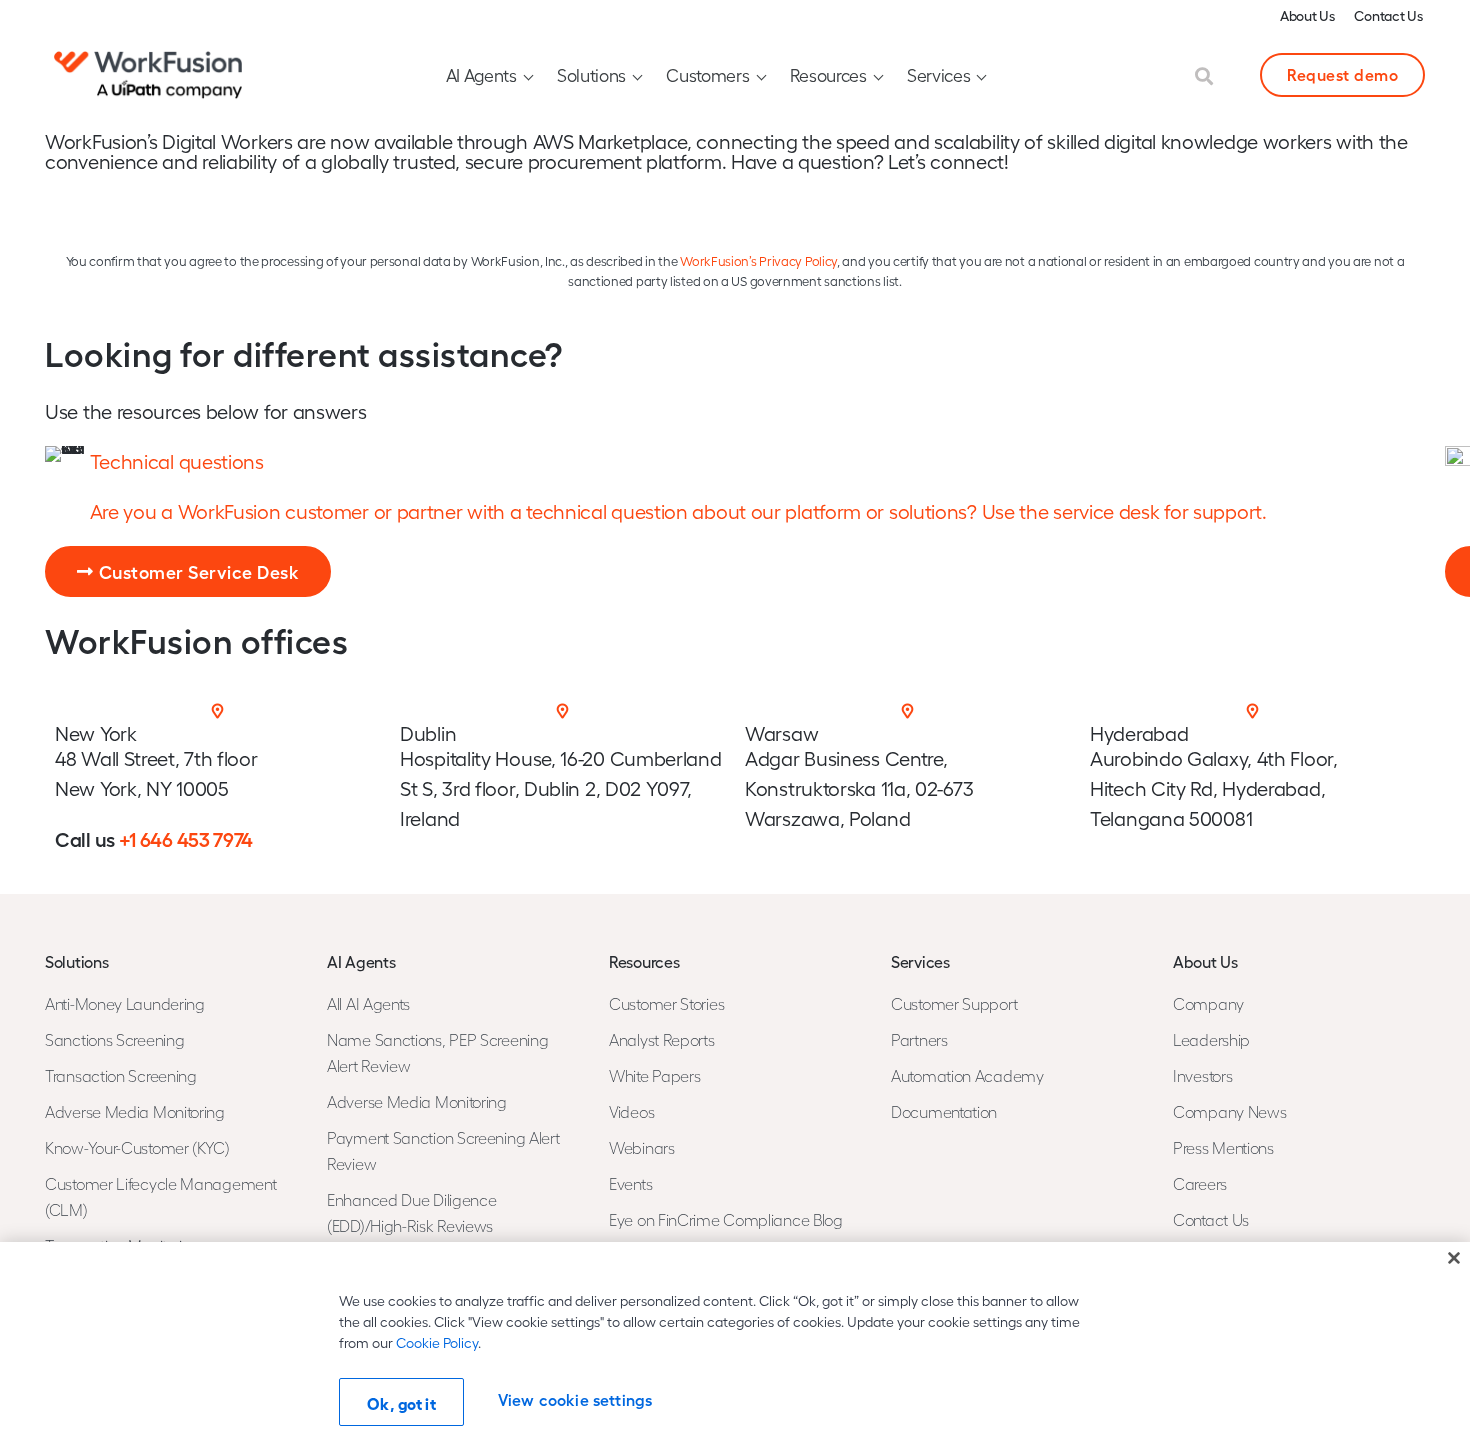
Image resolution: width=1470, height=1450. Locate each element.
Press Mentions (1223, 1147)
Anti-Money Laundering (125, 1003)
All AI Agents (368, 1003)
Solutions (591, 74)
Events (630, 1183)
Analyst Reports (662, 1039)
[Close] (1454, 1258)
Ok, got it (401, 1403)
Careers (1200, 1183)
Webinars (642, 1147)
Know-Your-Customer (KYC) (137, 1147)
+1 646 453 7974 (186, 838)
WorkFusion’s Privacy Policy (758, 260)
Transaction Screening (121, 1075)
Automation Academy (967, 1075)
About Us (1307, 15)
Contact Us (1388, 15)
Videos (631, 1111)
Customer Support (954, 1003)
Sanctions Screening (114, 1039)
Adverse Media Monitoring (135, 1111)
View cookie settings (575, 1399)
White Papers (654, 1075)
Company (1208, 1003)
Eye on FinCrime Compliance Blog (726, 1219)
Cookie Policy (437, 1342)
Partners (919, 1039)
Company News (1229, 1111)
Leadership (1211, 1039)
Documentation (944, 1111)
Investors (1202, 1075)
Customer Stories (666, 1003)
